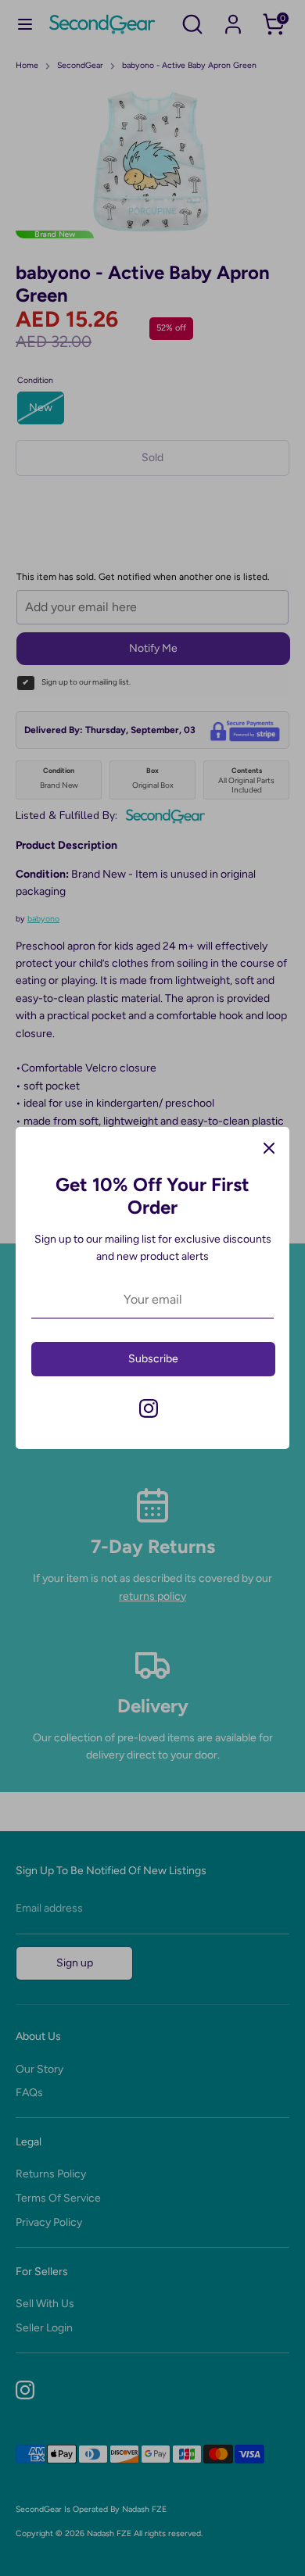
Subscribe (153, 1359)
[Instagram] (149, 1408)
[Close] (269, 1147)
